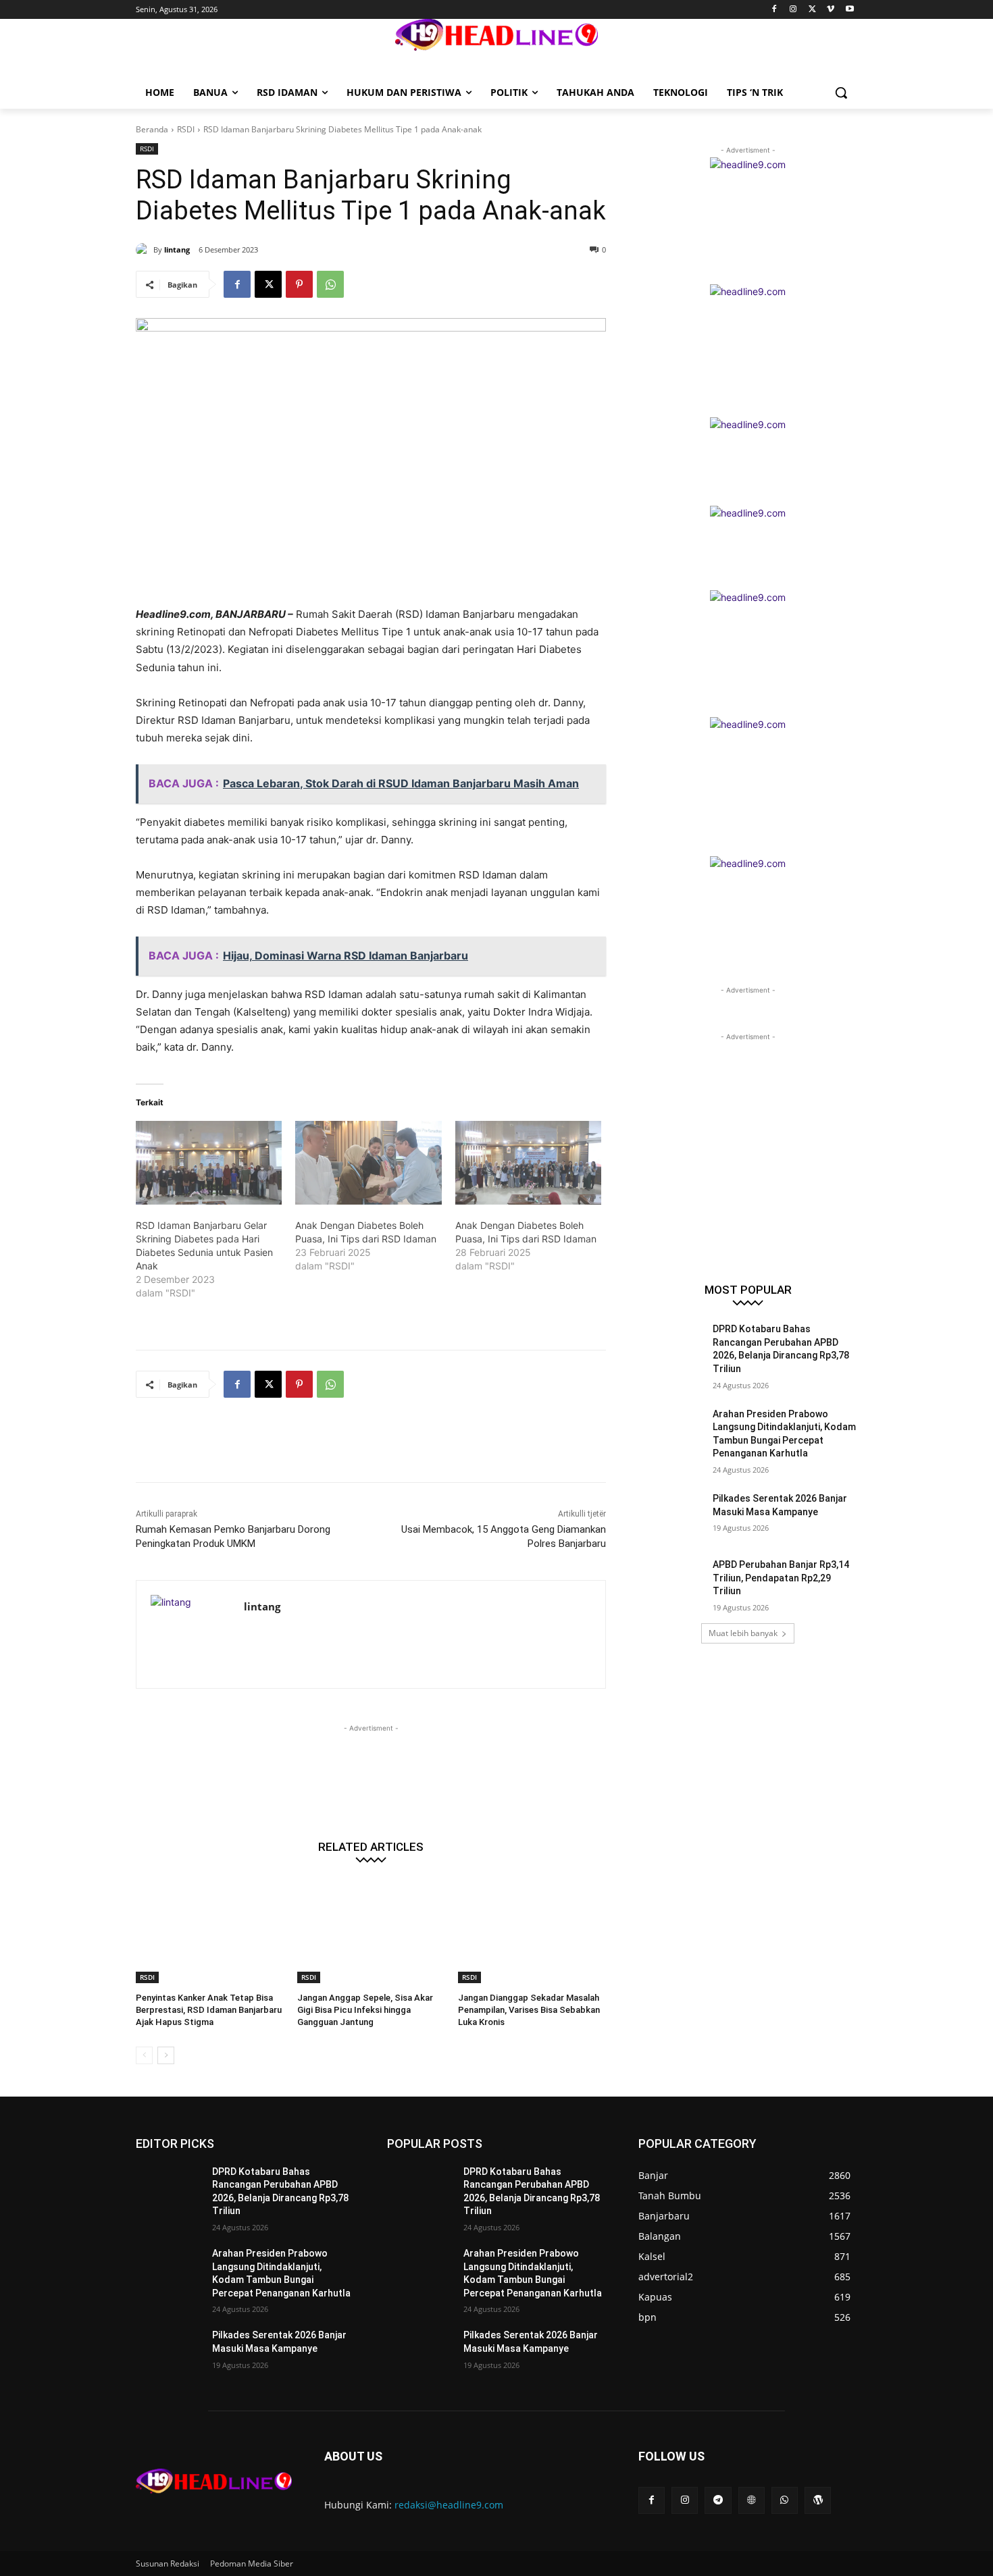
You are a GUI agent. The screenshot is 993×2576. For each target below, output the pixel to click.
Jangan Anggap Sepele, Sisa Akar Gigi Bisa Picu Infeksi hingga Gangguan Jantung (365, 2010)
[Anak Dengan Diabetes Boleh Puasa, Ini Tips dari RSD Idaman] (368, 1163)
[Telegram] (718, 2500)
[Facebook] (774, 10)
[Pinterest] (299, 284)
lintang (177, 249)
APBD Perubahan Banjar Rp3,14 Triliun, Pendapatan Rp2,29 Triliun (781, 1578)
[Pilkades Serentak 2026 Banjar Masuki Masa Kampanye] (671, 1515)
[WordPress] (818, 2500)
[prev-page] (144, 2055)
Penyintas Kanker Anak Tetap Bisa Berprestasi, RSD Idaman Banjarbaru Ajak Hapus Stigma (209, 2010)
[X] (812, 10)
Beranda (152, 129)
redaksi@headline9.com (449, 2505)
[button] (841, 93)
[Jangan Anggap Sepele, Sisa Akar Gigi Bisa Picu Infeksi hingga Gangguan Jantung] (371, 1931)
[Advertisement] (382, 1448)
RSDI (186, 129)
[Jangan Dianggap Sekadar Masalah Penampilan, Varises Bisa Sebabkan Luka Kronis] (532, 1931)
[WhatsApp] (330, 284)
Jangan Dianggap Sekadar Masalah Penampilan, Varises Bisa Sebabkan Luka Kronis (529, 2010)
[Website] (752, 2500)
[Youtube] (849, 10)
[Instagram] (793, 10)
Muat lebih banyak (743, 1633)
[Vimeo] (831, 10)
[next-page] (166, 2055)
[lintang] (145, 250)
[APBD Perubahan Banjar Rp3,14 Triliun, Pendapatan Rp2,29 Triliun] (671, 1581)
